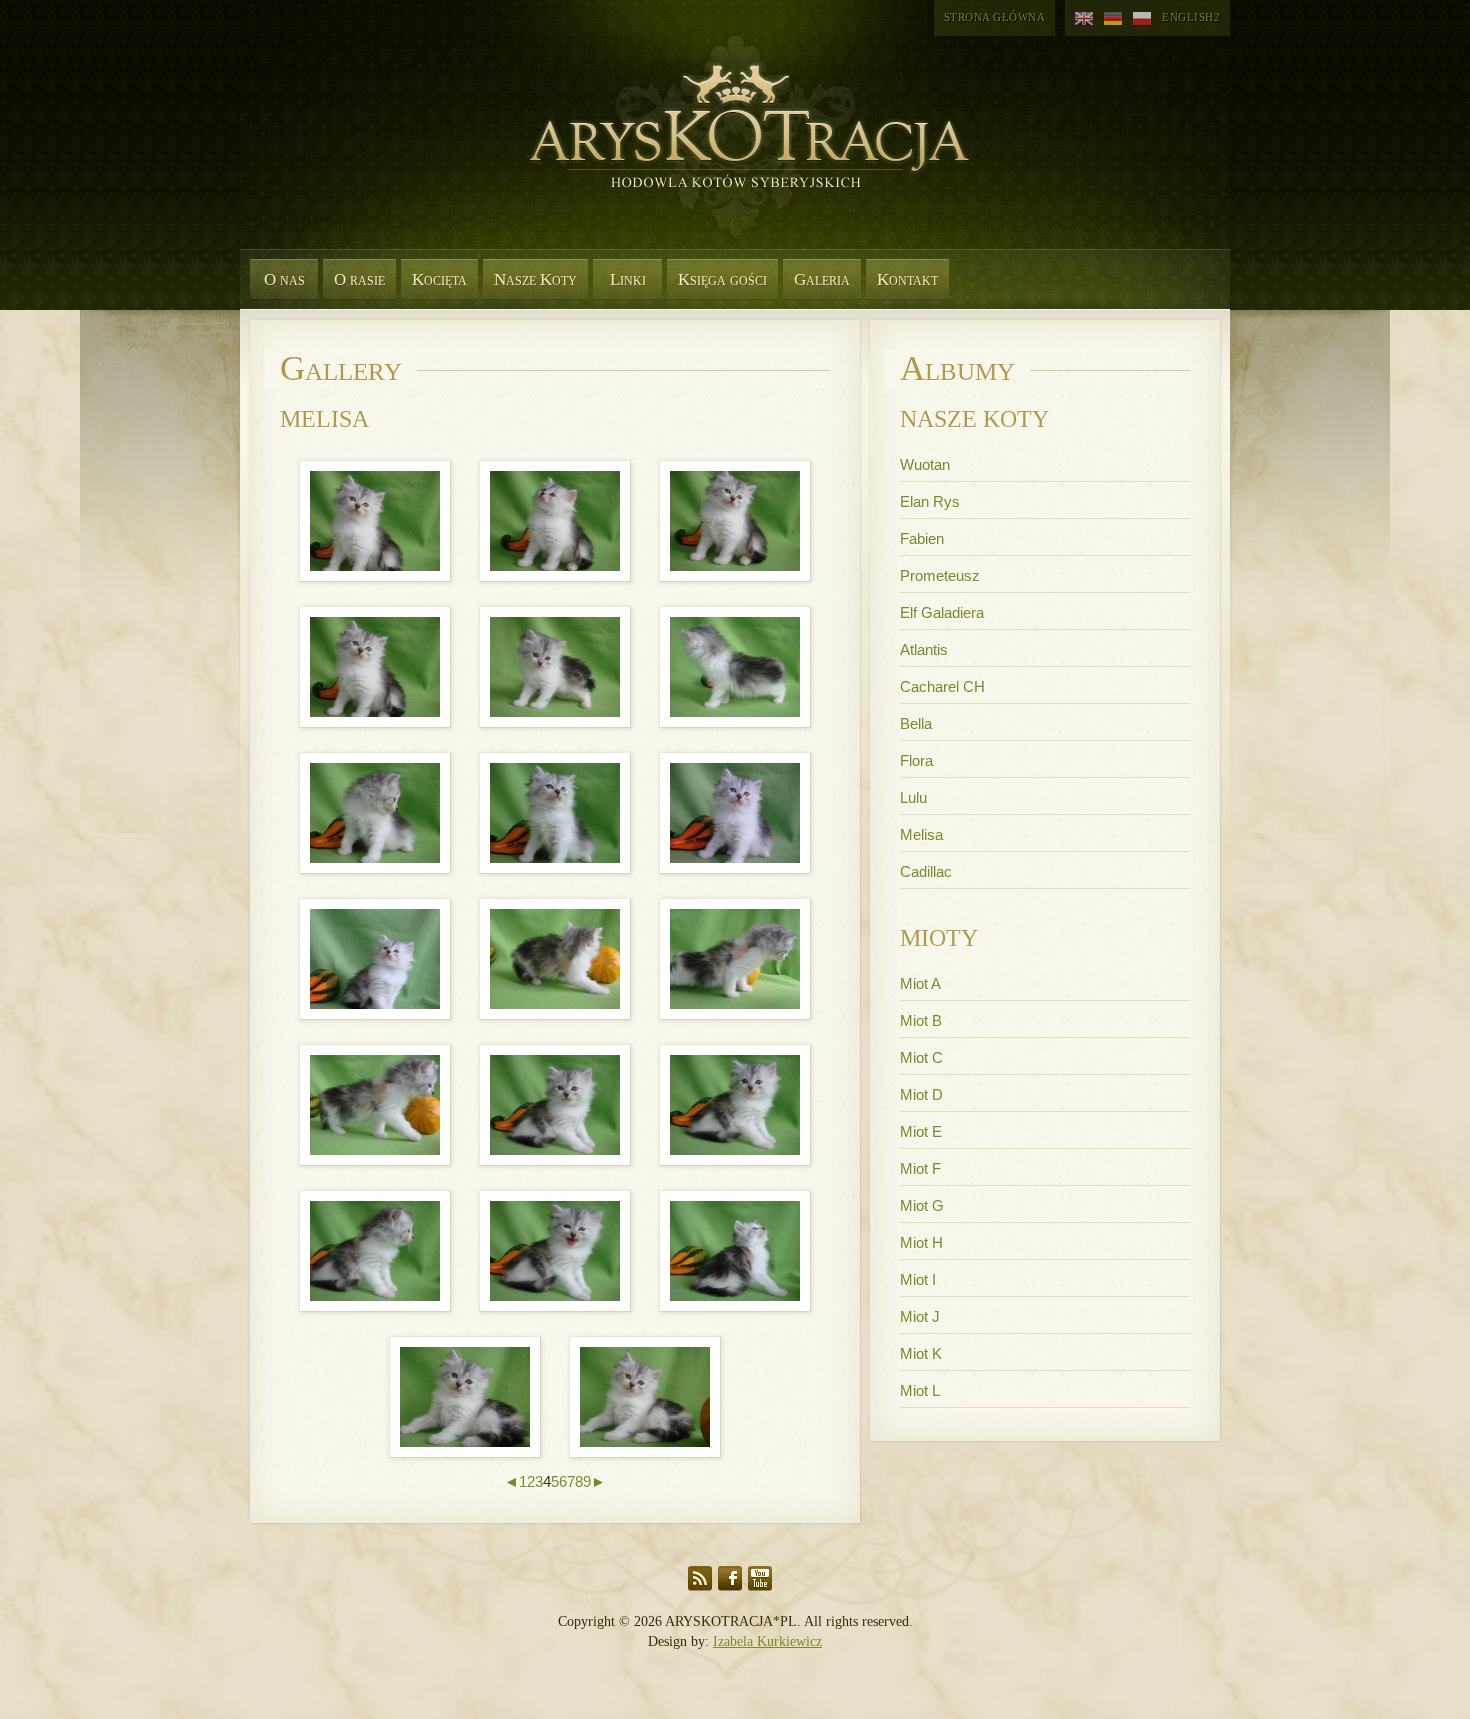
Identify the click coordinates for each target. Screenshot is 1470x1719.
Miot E (921, 1131)
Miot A (920, 983)
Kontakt (907, 279)
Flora (916, 760)
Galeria (822, 279)
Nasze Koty (535, 279)
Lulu (913, 797)
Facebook (730, 1578)
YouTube (760, 1578)
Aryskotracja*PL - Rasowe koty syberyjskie (740, 150)
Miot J (920, 1316)
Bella (916, 723)
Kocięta (439, 279)
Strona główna (995, 17)
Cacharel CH (942, 686)
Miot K (921, 1353)
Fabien (922, 538)
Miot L (920, 1390)
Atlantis (924, 649)
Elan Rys (930, 501)
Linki (628, 279)
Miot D (921, 1094)
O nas (284, 279)
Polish (1142, 19)
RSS (700, 1578)
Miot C (921, 1057)
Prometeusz (940, 575)
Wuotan (925, 464)
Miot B (921, 1020)
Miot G (922, 1205)
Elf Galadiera (942, 612)
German (1113, 19)
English (1084, 19)
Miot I (918, 1279)
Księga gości (722, 279)
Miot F (920, 1168)
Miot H (921, 1242)
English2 (1191, 17)
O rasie (359, 279)
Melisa (921, 834)
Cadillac (926, 871)
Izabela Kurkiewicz (767, 1641)
